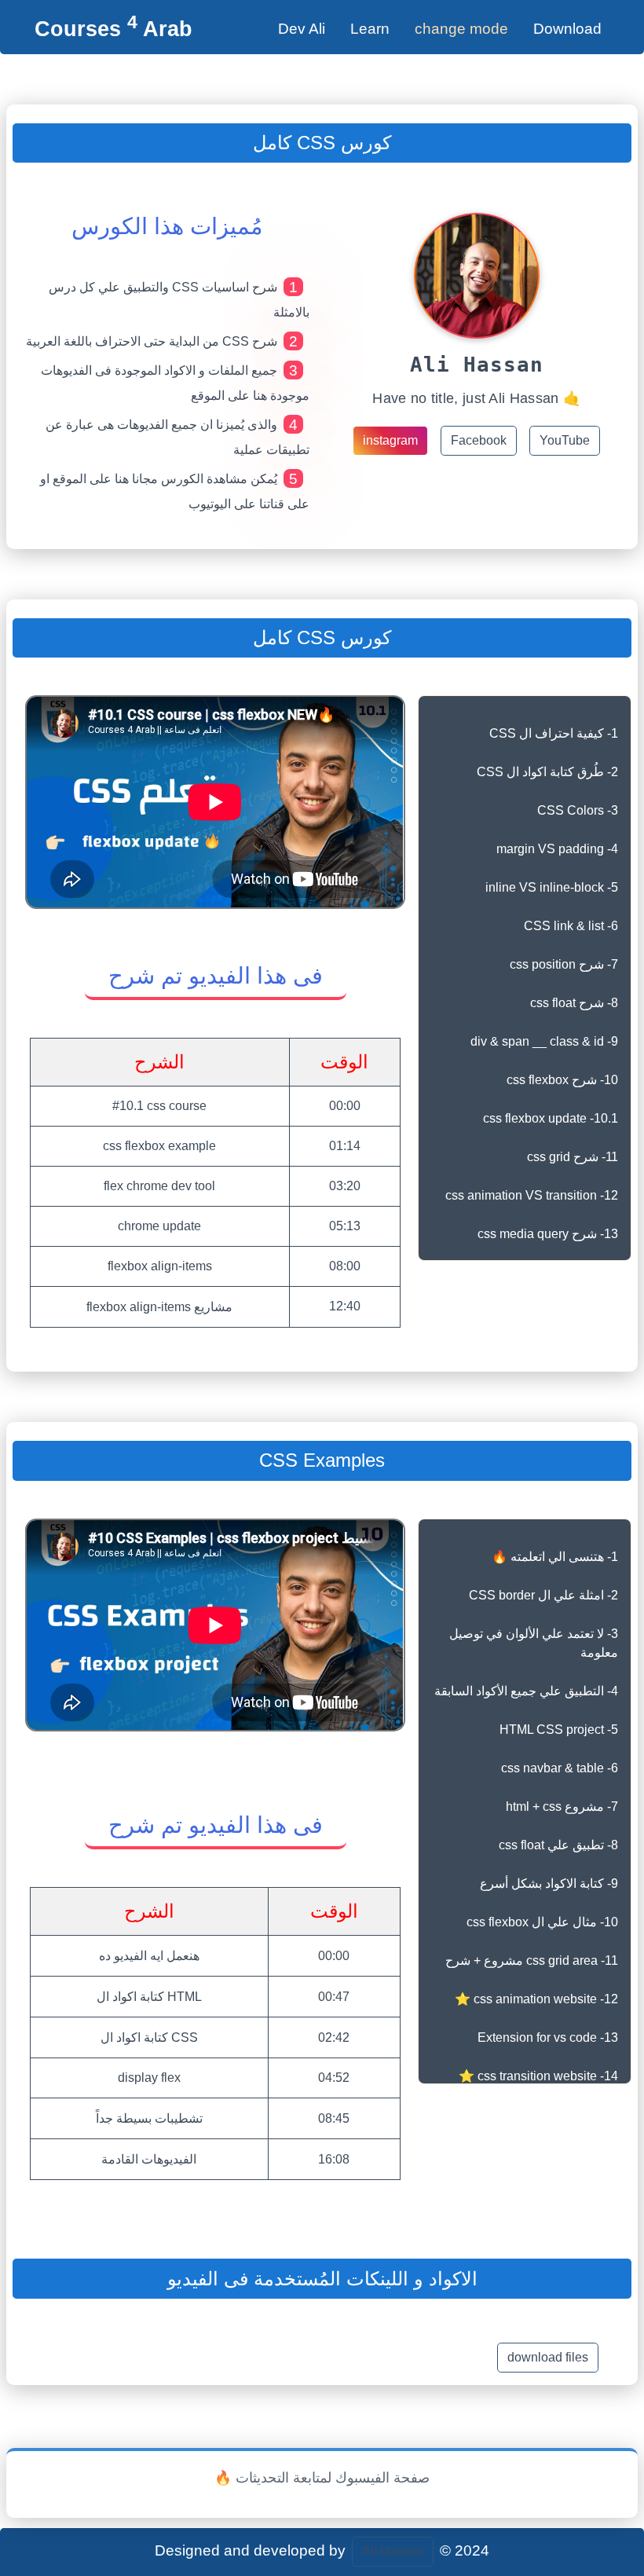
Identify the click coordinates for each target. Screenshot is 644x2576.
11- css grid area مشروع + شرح (532, 1960)
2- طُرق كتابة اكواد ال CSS (547, 772)
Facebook (479, 440)
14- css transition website (538, 2076)
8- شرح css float (574, 1003)
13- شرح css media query (548, 1234)
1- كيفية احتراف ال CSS (554, 733)
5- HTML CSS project (559, 1730)
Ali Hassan (393, 2551)
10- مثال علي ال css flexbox (542, 1922)
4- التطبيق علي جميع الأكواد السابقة (526, 1691)
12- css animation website (536, 1999)
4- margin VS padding (557, 849)
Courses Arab (113, 29)
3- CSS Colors (578, 810)
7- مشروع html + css (562, 1806)
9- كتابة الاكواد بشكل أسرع (549, 1883)
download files (548, 2357)
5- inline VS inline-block (552, 887)
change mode (461, 29)
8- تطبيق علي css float (558, 1845)
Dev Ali (302, 29)
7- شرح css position (564, 964)
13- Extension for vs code (548, 2037)
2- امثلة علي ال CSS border (543, 1595)
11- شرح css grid (573, 1157)
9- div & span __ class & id (544, 1041)
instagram (390, 440)
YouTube (565, 440)
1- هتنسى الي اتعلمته (555, 1557)
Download (567, 29)
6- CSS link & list (571, 926)
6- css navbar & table (560, 1768)
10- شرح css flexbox (562, 1080)
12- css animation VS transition (532, 1195)
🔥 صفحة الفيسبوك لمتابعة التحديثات (322, 2478)
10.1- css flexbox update (551, 1118)
